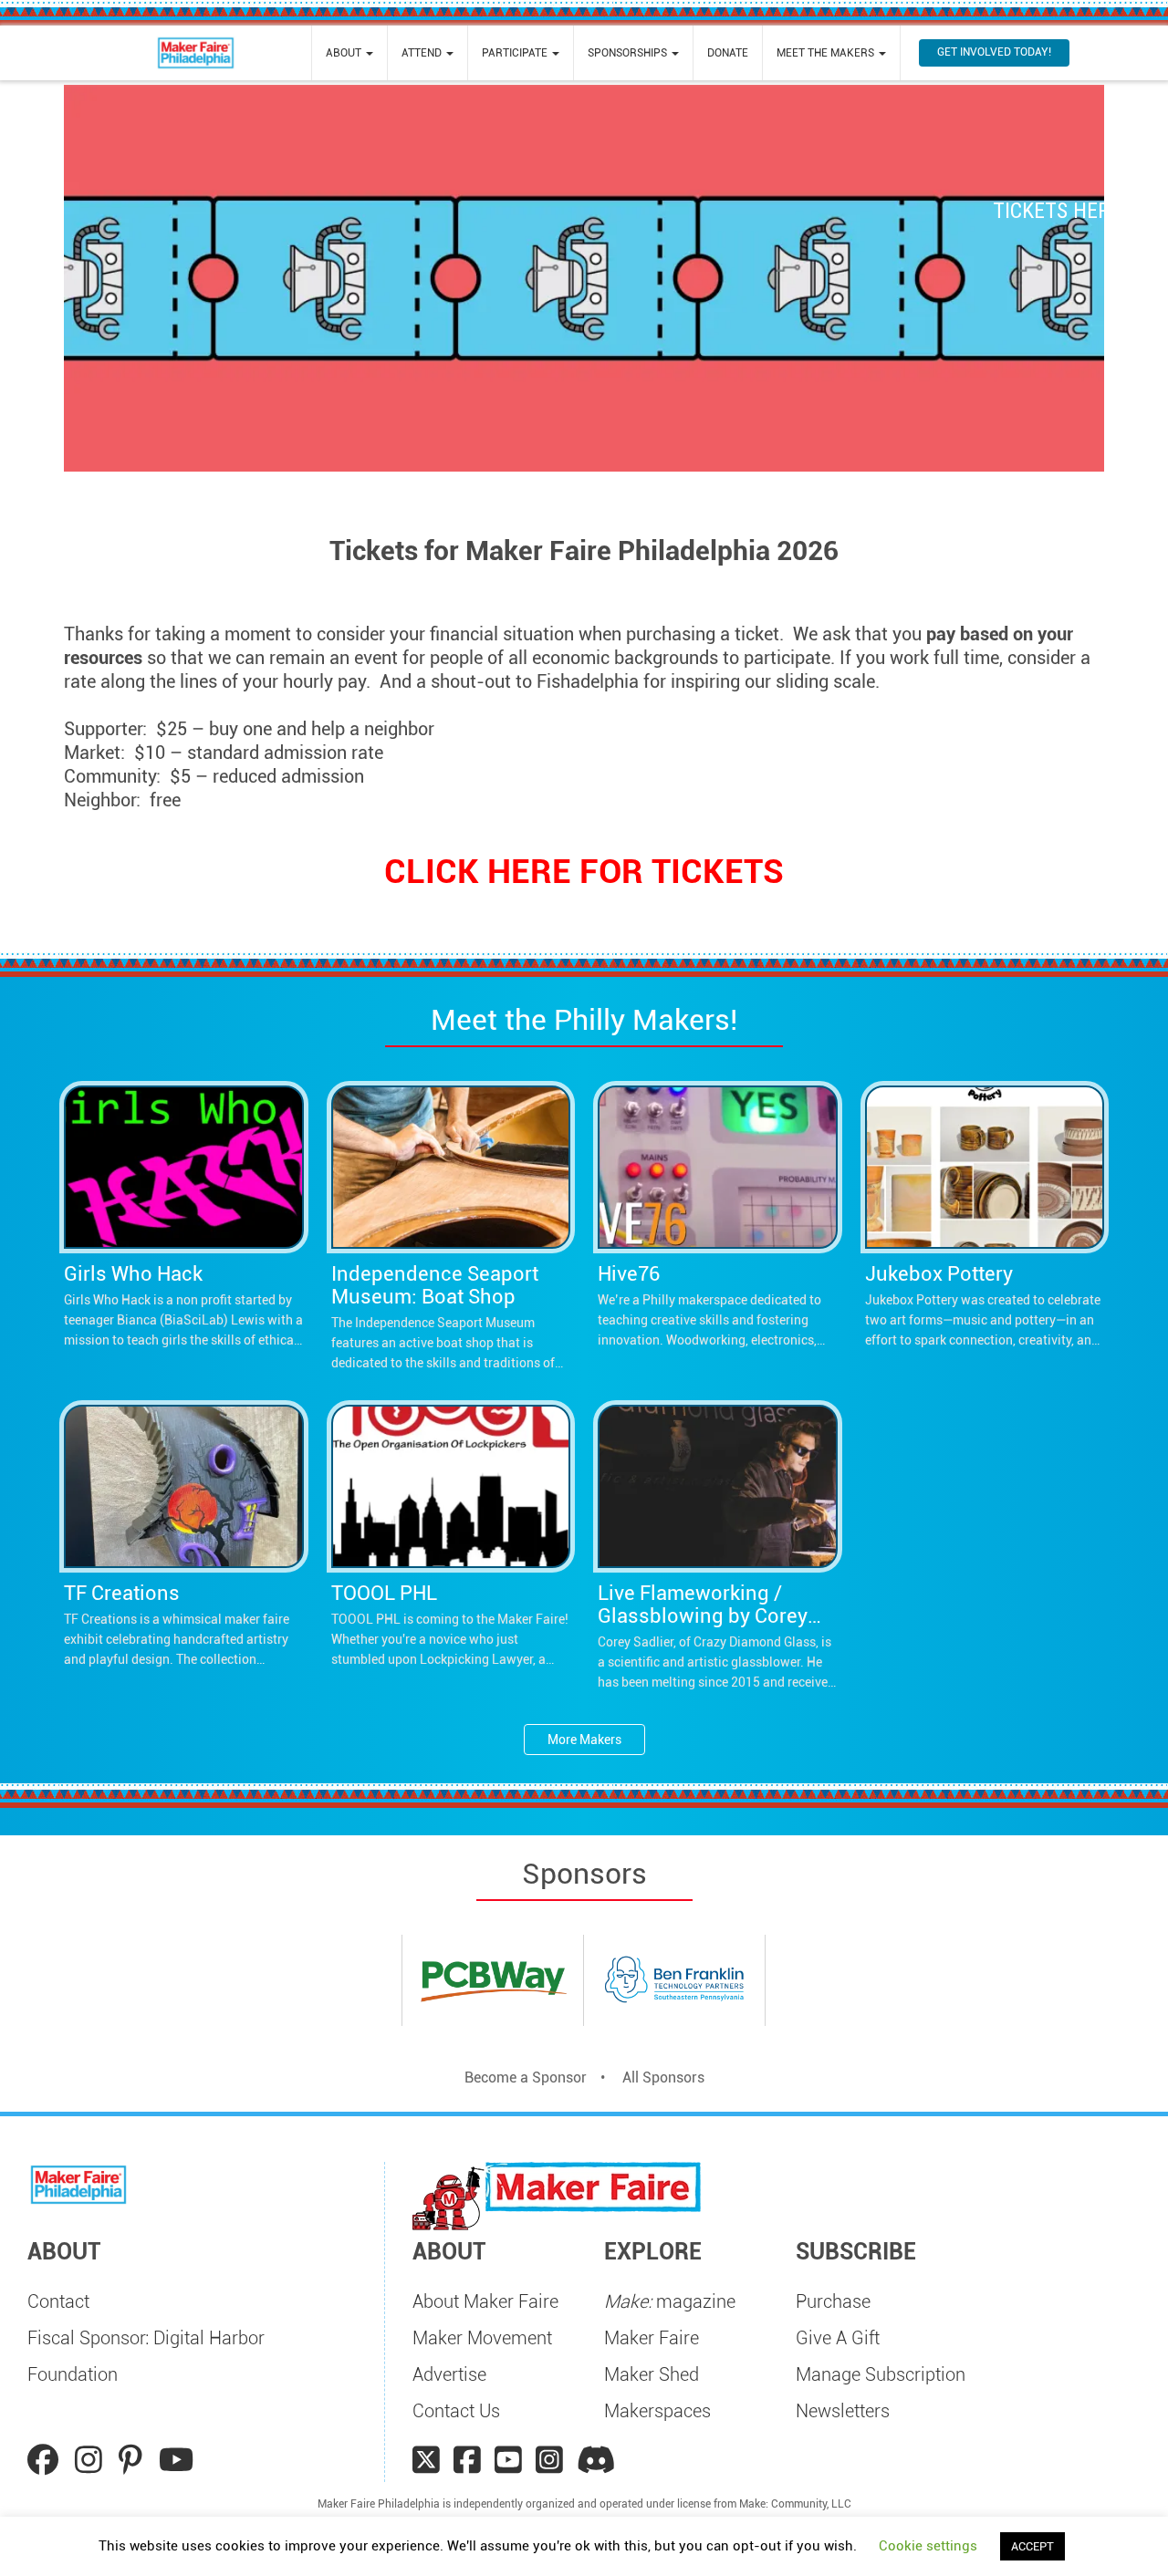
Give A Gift (838, 2338)
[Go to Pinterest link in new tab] (134, 2460)
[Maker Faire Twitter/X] (426, 2460)
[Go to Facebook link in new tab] (47, 2460)
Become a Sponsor (526, 2077)
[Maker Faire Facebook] (467, 2460)
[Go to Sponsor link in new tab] (493, 1981)
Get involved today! (994, 52)
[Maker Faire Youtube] (508, 2460)
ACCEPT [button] (1032, 2546)
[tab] (584, 1987)
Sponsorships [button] (629, 53)
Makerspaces (657, 2411)
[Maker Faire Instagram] (549, 2460)
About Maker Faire (485, 2301)
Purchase (833, 2301)
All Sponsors (663, 2077)
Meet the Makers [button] (827, 53)
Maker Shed (652, 2374)
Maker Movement (482, 2338)
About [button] (345, 53)
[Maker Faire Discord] (596, 2460)
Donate (728, 53)
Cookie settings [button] (928, 2546)
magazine (670, 2301)
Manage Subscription (881, 2374)
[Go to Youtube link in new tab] (176, 2460)
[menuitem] (349, 53)
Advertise (449, 2374)
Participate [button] (516, 53)
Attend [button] (423, 53)
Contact (58, 2301)
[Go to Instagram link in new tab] (92, 2460)
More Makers (584, 1740)
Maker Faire (652, 2338)
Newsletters (843, 2411)
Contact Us (456, 2411)
